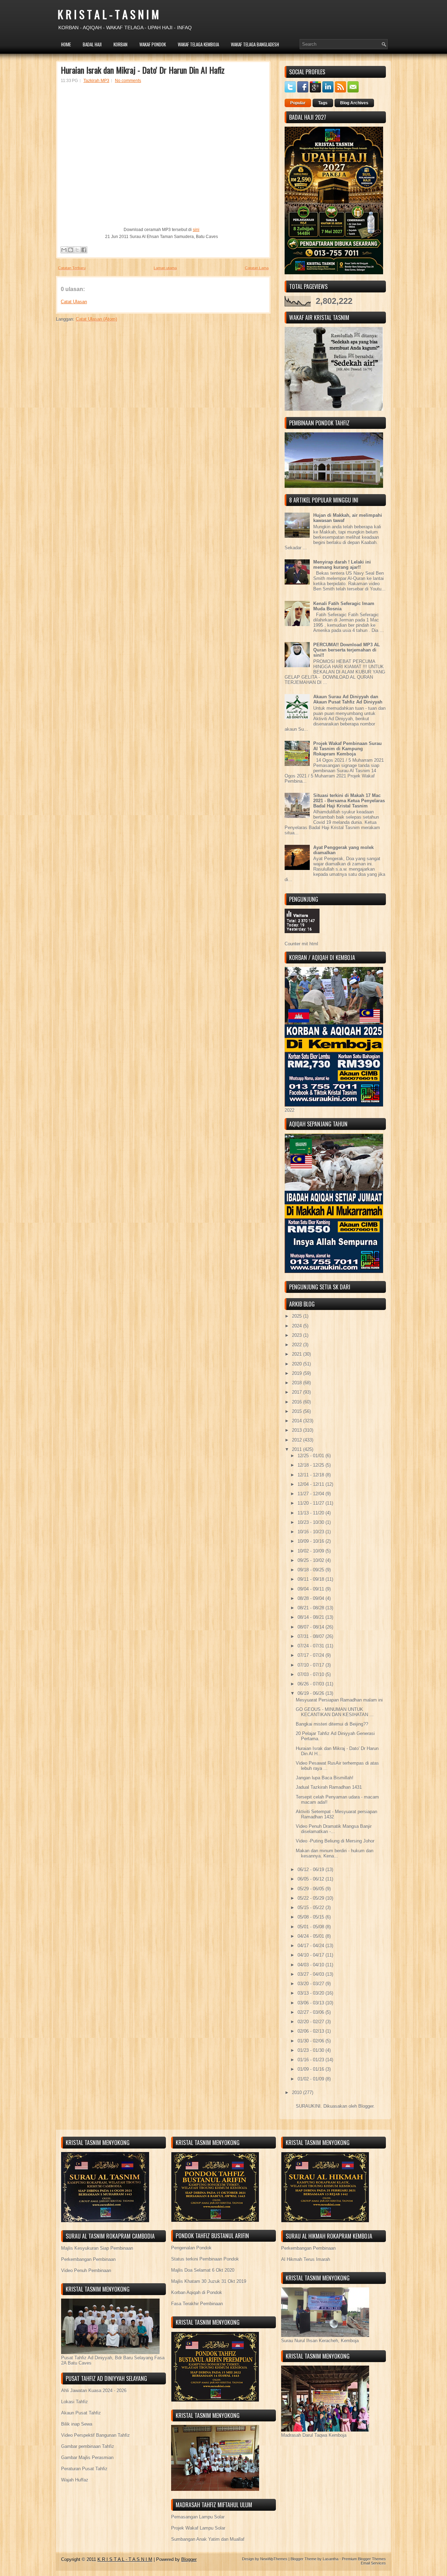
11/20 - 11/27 (312, 1503)
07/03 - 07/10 (312, 1674)
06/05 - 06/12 (312, 1879)
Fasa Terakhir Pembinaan (197, 2304)
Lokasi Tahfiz (75, 2402)
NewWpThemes (274, 2559)
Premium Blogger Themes (364, 2559)
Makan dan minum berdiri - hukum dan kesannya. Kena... (335, 1853)
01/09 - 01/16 (312, 2069)
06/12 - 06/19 (312, 1870)
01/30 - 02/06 (312, 2041)
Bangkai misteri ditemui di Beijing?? (332, 1724)
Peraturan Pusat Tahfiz (84, 2469)
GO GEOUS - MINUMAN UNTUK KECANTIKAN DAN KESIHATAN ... (335, 1712)
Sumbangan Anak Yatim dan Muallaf (208, 2539)
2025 (298, 1316)
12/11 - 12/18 (312, 1475)
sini (196, 230)
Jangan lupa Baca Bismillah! (325, 1778)
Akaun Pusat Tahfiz (81, 2413)
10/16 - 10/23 (312, 1532)
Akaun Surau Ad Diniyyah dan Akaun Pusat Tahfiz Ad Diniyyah (348, 699)
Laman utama (165, 268)
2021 (298, 1354)
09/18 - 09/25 (312, 1570)
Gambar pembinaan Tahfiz (88, 2446)
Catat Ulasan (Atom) (96, 319)
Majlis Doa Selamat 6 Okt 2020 (203, 2270)
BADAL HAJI (92, 44)
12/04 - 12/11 (312, 1484)
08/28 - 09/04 (312, 1598)
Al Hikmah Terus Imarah (306, 2259)
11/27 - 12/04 (312, 1494)
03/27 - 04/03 (312, 1974)
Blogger (366, 2106)
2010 (298, 2093)
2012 (298, 1440)
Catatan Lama (257, 268)
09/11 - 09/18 (312, 1579)
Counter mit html (301, 944)
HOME (66, 44)
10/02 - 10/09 (312, 1551)
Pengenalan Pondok (191, 2248)
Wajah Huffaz (75, 2480)
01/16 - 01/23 (312, 2060)
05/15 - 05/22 (312, 1908)
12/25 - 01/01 (312, 1456)
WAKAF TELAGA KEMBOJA (198, 44)
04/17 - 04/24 (312, 1946)
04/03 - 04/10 (312, 1965)
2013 (298, 1430)
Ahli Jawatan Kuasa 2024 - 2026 (94, 2391)
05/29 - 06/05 (312, 1889)
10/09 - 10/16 (312, 1541)
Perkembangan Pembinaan (88, 2259)
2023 (298, 1335)
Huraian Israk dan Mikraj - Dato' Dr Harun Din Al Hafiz (143, 70)
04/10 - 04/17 (312, 1955)
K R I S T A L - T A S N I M (108, 14)
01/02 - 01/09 (312, 2079)
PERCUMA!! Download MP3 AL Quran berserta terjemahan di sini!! (347, 650)
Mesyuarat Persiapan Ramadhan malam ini (339, 1700)
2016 (298, 1402)
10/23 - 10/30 (312, 1522)
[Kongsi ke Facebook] (84, 250)
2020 (298, 1364)
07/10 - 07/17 (312, 1665)
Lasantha (331, 2559)
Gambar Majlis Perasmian (87, 2458)
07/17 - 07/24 (312, 1655)
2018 (298, 1383)
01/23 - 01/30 (312, 2050)
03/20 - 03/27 (312, 1984)
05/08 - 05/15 (312, 1917)
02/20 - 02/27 (312, 2022)
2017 (298, 1392)
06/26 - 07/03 (312, 1684)
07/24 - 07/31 (312, 1646)
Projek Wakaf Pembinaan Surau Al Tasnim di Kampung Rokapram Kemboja (347, 749)
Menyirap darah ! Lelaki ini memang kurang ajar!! (342, 565)
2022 (298, 1345)
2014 (298, 1421)
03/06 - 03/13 (312, 2003)
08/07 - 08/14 (312, 1627)
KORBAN (120, 44)
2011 (298, 1449)
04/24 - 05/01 (312, 1936)
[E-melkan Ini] (64, 250)
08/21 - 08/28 (312, 1608)
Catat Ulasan (74, 302)
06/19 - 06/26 (312, 1693)
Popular (298, 103)
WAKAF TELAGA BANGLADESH (255, 44)
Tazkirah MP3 (96, 81)
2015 (298, 1411)
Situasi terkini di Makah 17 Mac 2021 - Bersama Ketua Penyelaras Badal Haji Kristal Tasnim (349, 801)
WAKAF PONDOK (153, 44)
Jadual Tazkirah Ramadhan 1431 (329, 1787)
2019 (298, 1373)
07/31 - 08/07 (312, 1636)
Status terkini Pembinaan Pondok (205, 2259)
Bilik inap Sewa (77, 2424)
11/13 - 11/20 (312, 1513)
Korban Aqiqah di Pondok (197, 2292)
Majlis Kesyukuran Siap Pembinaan (97, 2248)
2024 (298, 1326)
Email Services (373, 2563)
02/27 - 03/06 (312, 2012)
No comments (128, 81)
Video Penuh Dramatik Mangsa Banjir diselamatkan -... (334, 1829)
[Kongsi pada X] (77, 250)
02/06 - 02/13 (312, 2031)
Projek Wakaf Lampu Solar (198, 2528)
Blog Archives (354, 103)
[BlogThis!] (71, 250)
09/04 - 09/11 (312, 1589)
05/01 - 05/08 (312, 1927)
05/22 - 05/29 (312, 1898)
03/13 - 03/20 (312, 1993)
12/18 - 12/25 (312, 1465)
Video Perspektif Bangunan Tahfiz (96, 2435)
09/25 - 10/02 (312, 1560)
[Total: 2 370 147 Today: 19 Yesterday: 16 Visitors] (302, 939)
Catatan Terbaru (72, 268)
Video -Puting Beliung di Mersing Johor (335, 1841)
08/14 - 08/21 (312, 1617)
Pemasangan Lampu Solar (198, 2517)
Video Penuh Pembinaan (86, 2270)
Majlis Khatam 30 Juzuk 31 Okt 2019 (209, 2281)
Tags (323, 103)
